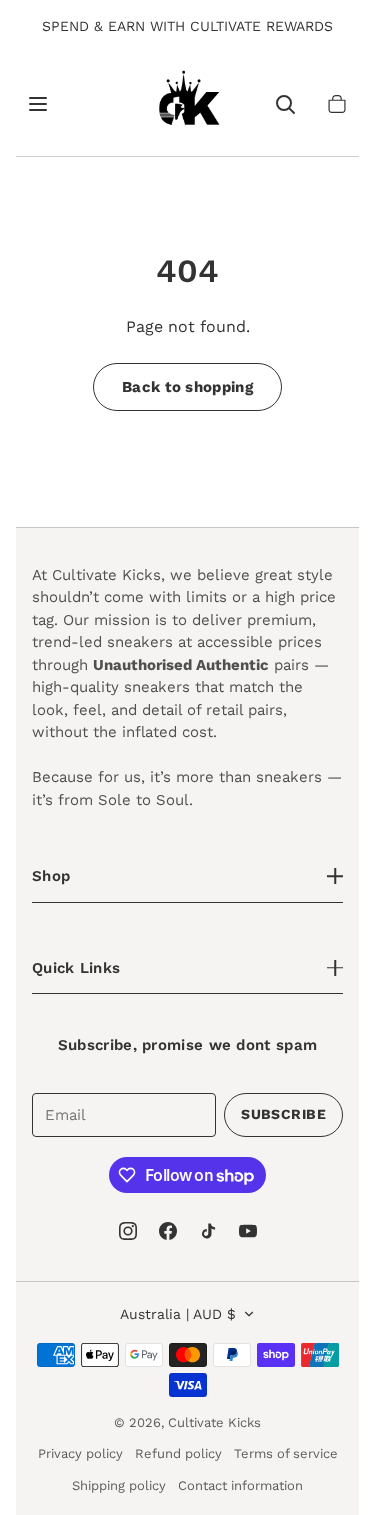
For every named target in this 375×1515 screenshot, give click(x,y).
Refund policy (178, 1453)
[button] (337, 104)
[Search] (285, 104)
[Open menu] (38, 104)
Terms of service (286, 1453)
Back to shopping (187, 387)
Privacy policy (80, 1453)
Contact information (240, 1485)
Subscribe (283, 1114)
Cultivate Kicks (214, 1422)
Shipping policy (119, 1485)
